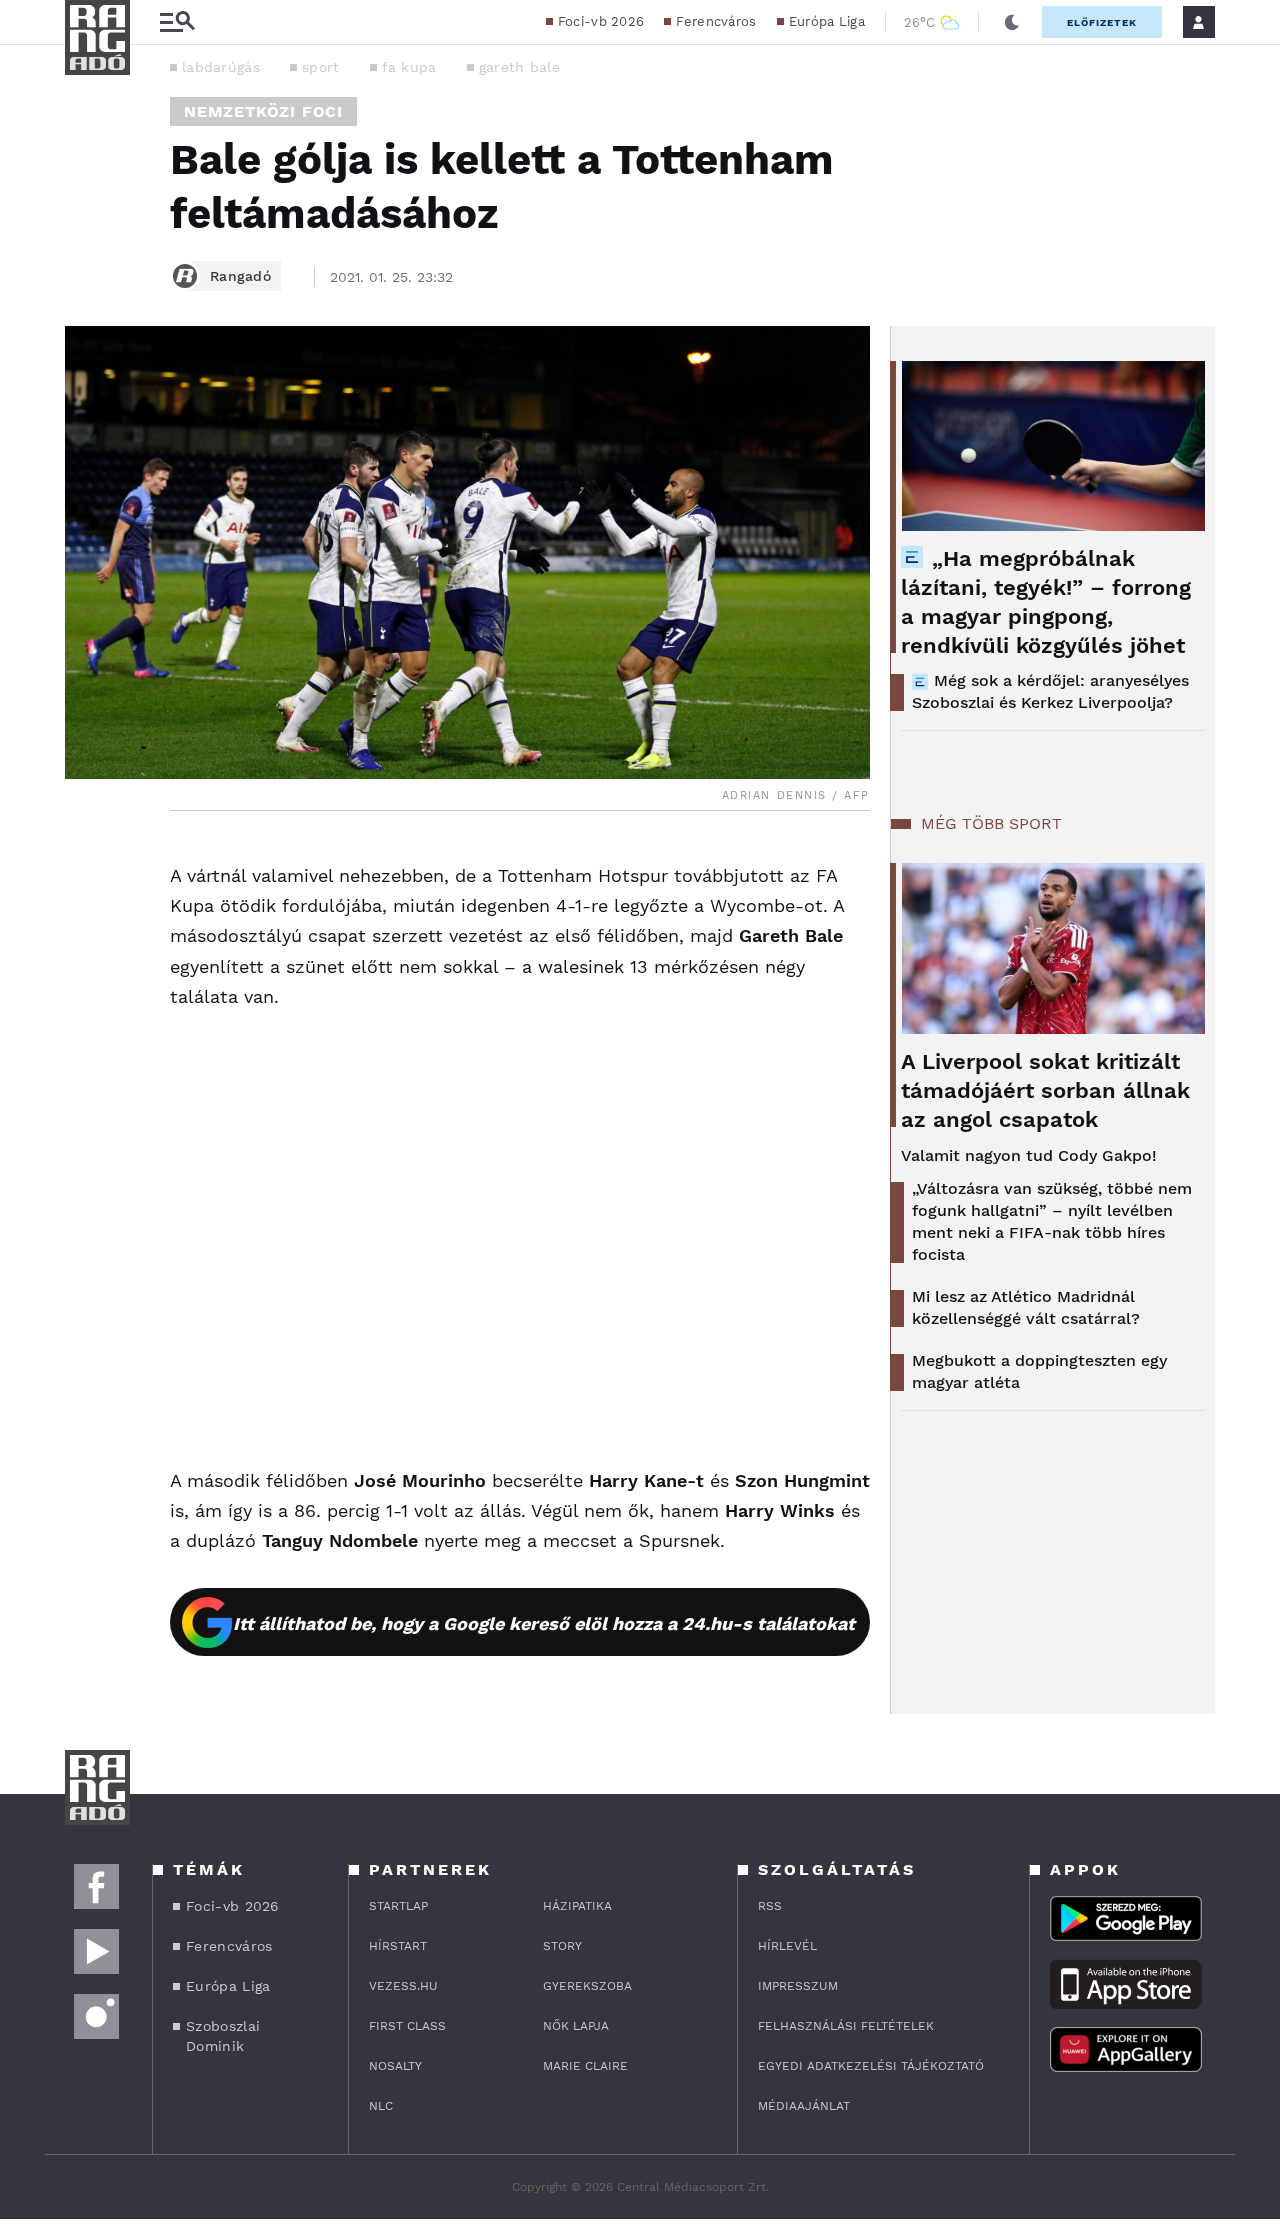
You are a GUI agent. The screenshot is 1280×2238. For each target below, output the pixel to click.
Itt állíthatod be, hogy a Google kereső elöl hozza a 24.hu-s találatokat (544, 1623)
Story (562, 1946)
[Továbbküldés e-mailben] (87, 917)
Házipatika (577, 1906)
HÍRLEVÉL (787, 1946)
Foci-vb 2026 (601, 21)
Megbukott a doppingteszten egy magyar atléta (1039, 1371)
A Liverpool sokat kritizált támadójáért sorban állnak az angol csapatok (1045, 1090)
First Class (407, 2026)
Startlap (398, 1906)
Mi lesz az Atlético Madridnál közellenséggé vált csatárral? (1026, 1307)
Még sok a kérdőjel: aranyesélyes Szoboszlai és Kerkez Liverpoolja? (1050, 691)
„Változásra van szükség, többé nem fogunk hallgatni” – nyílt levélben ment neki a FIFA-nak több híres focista (1052, 1221)
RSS (770, 1906)
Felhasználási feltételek (846, 2026)
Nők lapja (576, 2026)
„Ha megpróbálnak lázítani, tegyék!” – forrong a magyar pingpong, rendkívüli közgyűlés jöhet (1046, 602)
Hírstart (398, 1946)
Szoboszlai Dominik (223, 2036)
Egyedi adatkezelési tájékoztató (871, 2066)
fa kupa (409, 67)
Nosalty (395, 2066)
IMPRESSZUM (798, 1986)
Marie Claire (585, 2066)
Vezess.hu (403, 1986)
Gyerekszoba (587, 1986)
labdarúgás (221, 67)
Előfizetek (1102, 22)
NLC (381, 2106)
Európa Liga (827, 21)
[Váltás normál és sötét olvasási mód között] (1012, 22)
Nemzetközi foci (263, 111)
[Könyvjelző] (87, 976)
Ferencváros (716, 21)
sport (321, 67)
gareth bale (519, 67)
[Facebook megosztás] (87, 863)
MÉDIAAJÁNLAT (804, 2106)
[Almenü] (177, 22)
